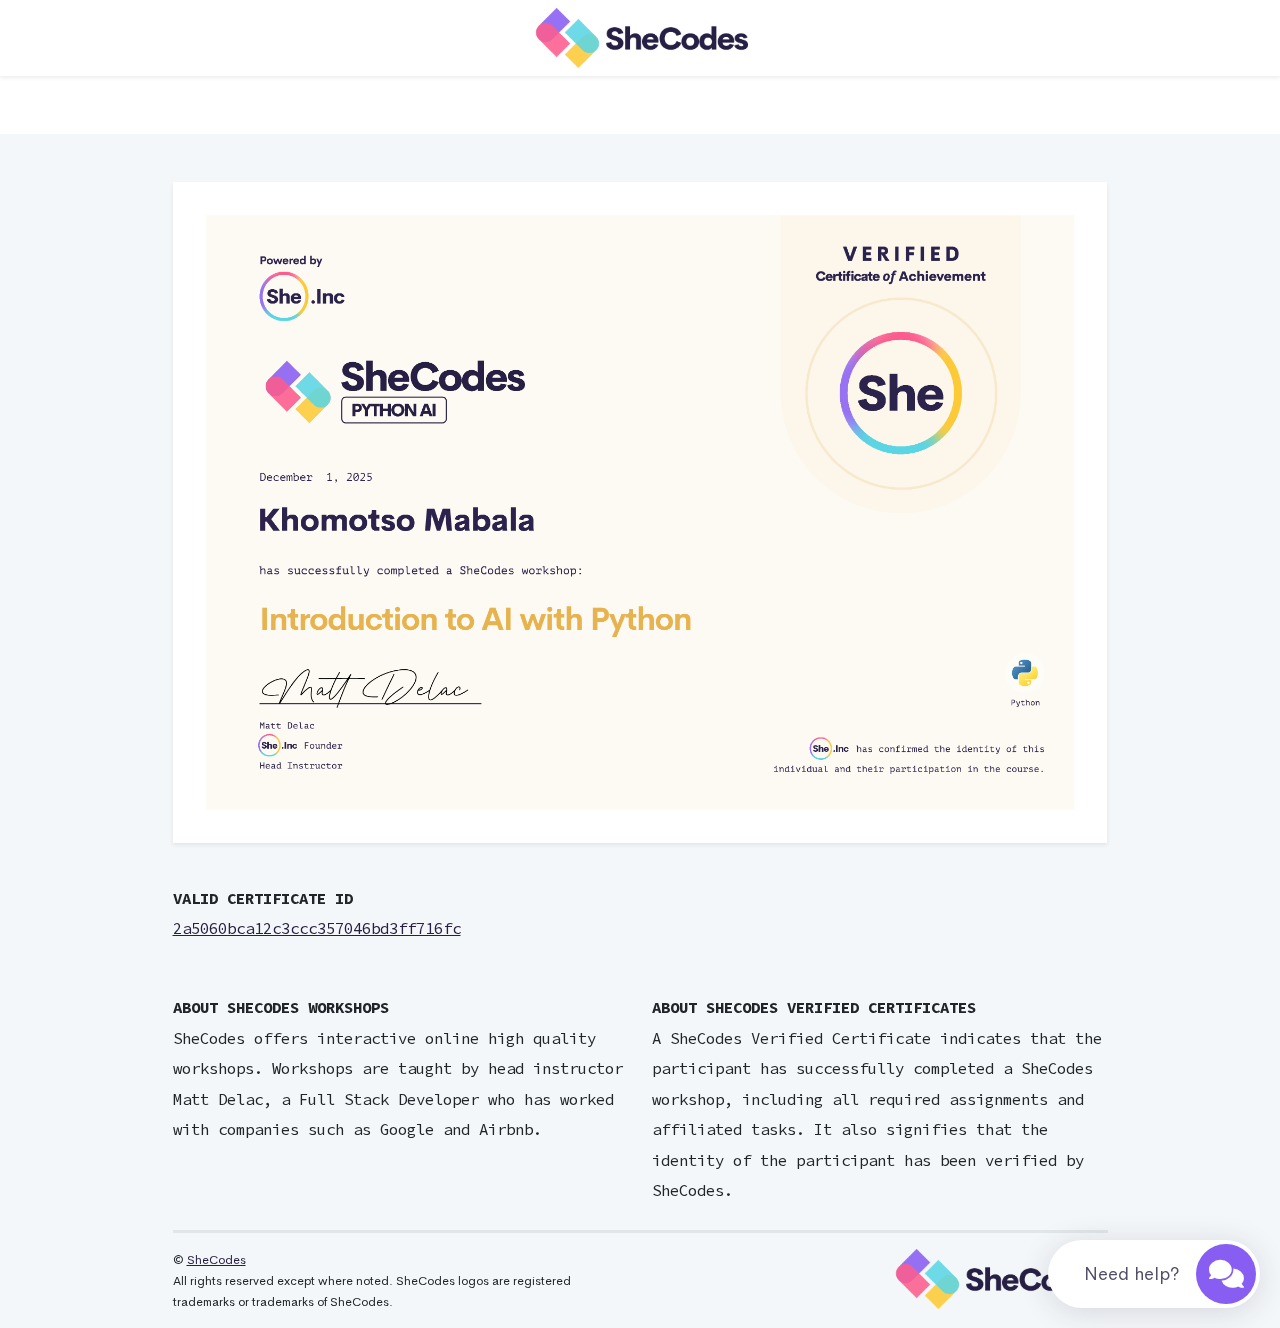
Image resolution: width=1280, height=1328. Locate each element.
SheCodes (216, 1260)
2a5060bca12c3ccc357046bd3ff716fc (317, 928)
